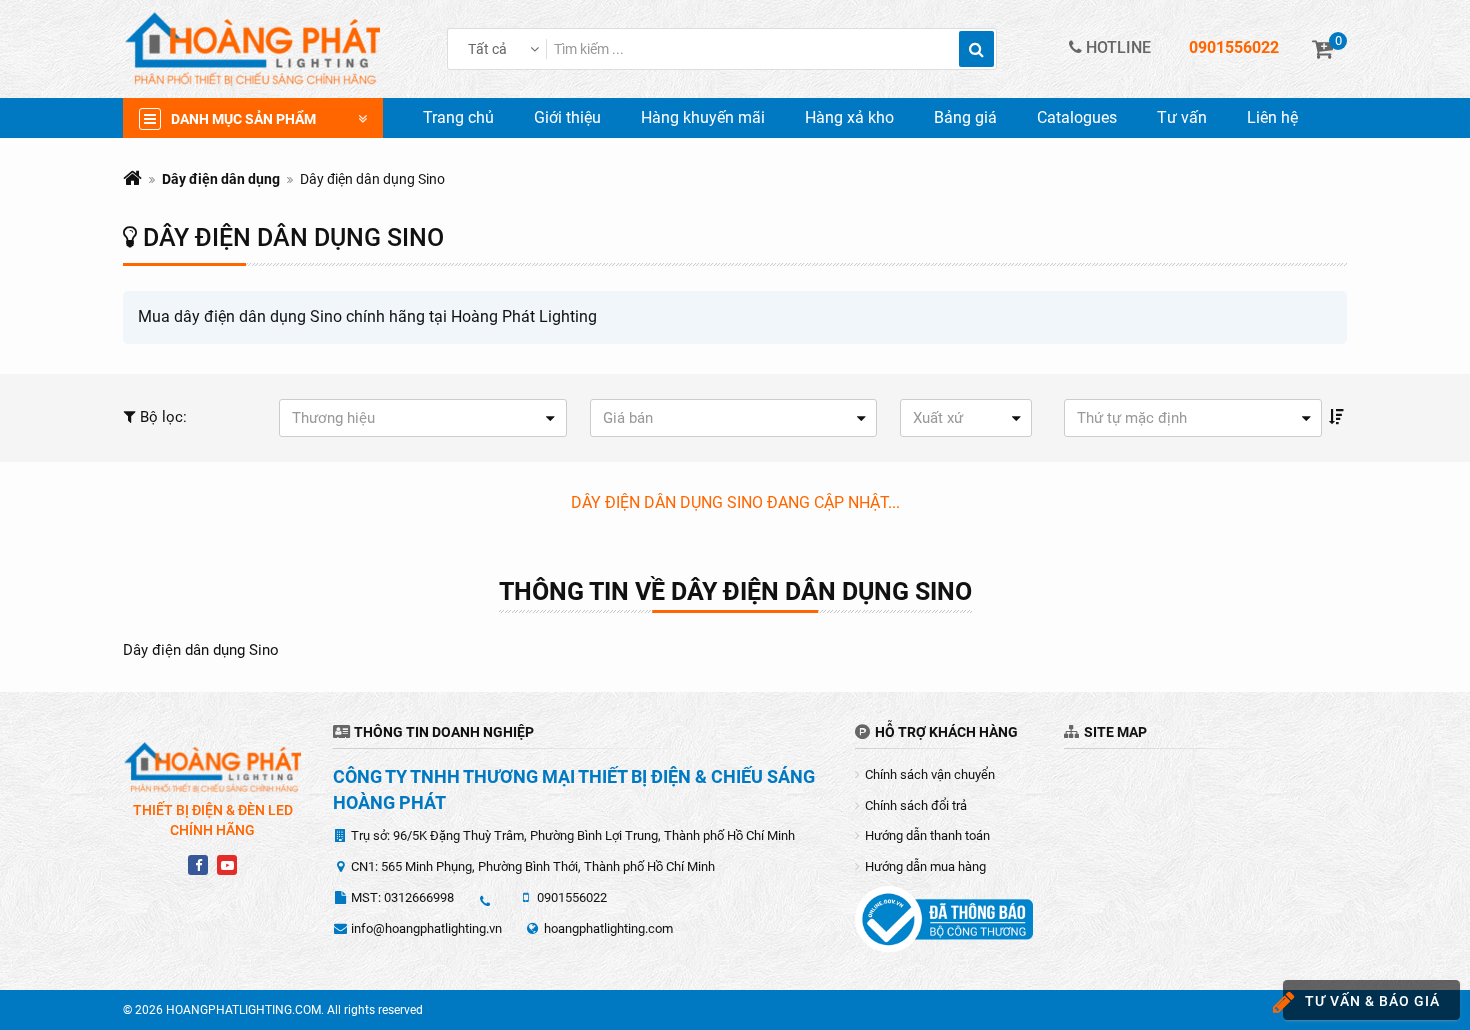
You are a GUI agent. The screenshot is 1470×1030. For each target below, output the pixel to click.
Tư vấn (1182, 117)
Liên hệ (1272, 117)
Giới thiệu (567, 117)
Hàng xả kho (849, 117)
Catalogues (1077, 117)
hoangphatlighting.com (608, 928)
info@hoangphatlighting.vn (426, 928)
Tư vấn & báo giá (1372, 1001)
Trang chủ (458, 117)
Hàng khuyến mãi (703, 117)
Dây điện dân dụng (221, 179)
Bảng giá (965, 117)
